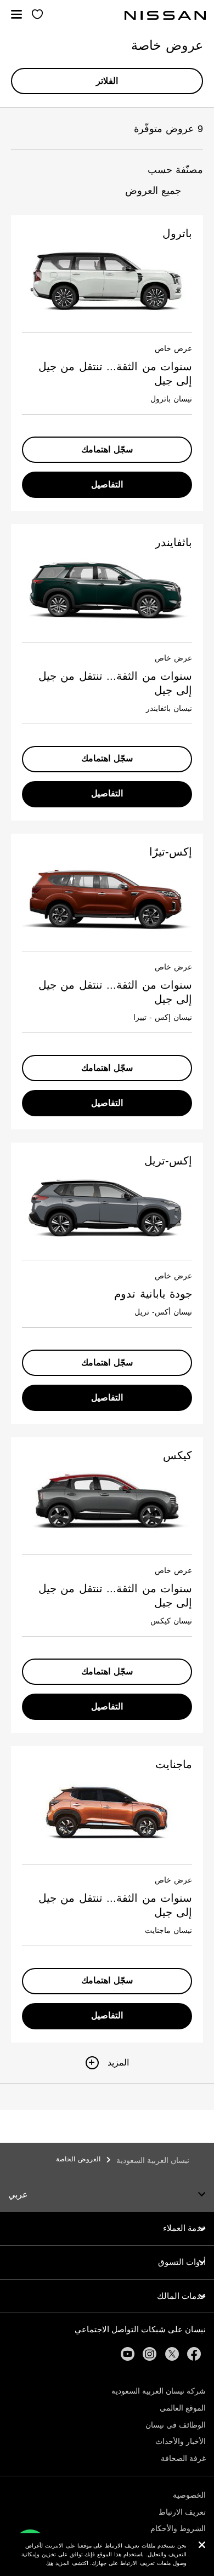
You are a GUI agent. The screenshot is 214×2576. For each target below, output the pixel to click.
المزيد (118, 2062)
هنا (50, 2563)
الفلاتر (107, 81)
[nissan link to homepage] (165, 15)
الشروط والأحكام (178, 2528)
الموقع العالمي (183, 2408)
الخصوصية (189, 2495)
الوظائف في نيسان (176, 2425)
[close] (202, 2546)
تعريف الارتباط (182, 2512)
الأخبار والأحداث (181, 2441)
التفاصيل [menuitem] (107, 484)
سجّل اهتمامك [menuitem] (107, 449)
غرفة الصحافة (183, 2458)
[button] (16, 14)
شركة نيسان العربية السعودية (159, 2391)
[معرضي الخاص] (37, 15)
